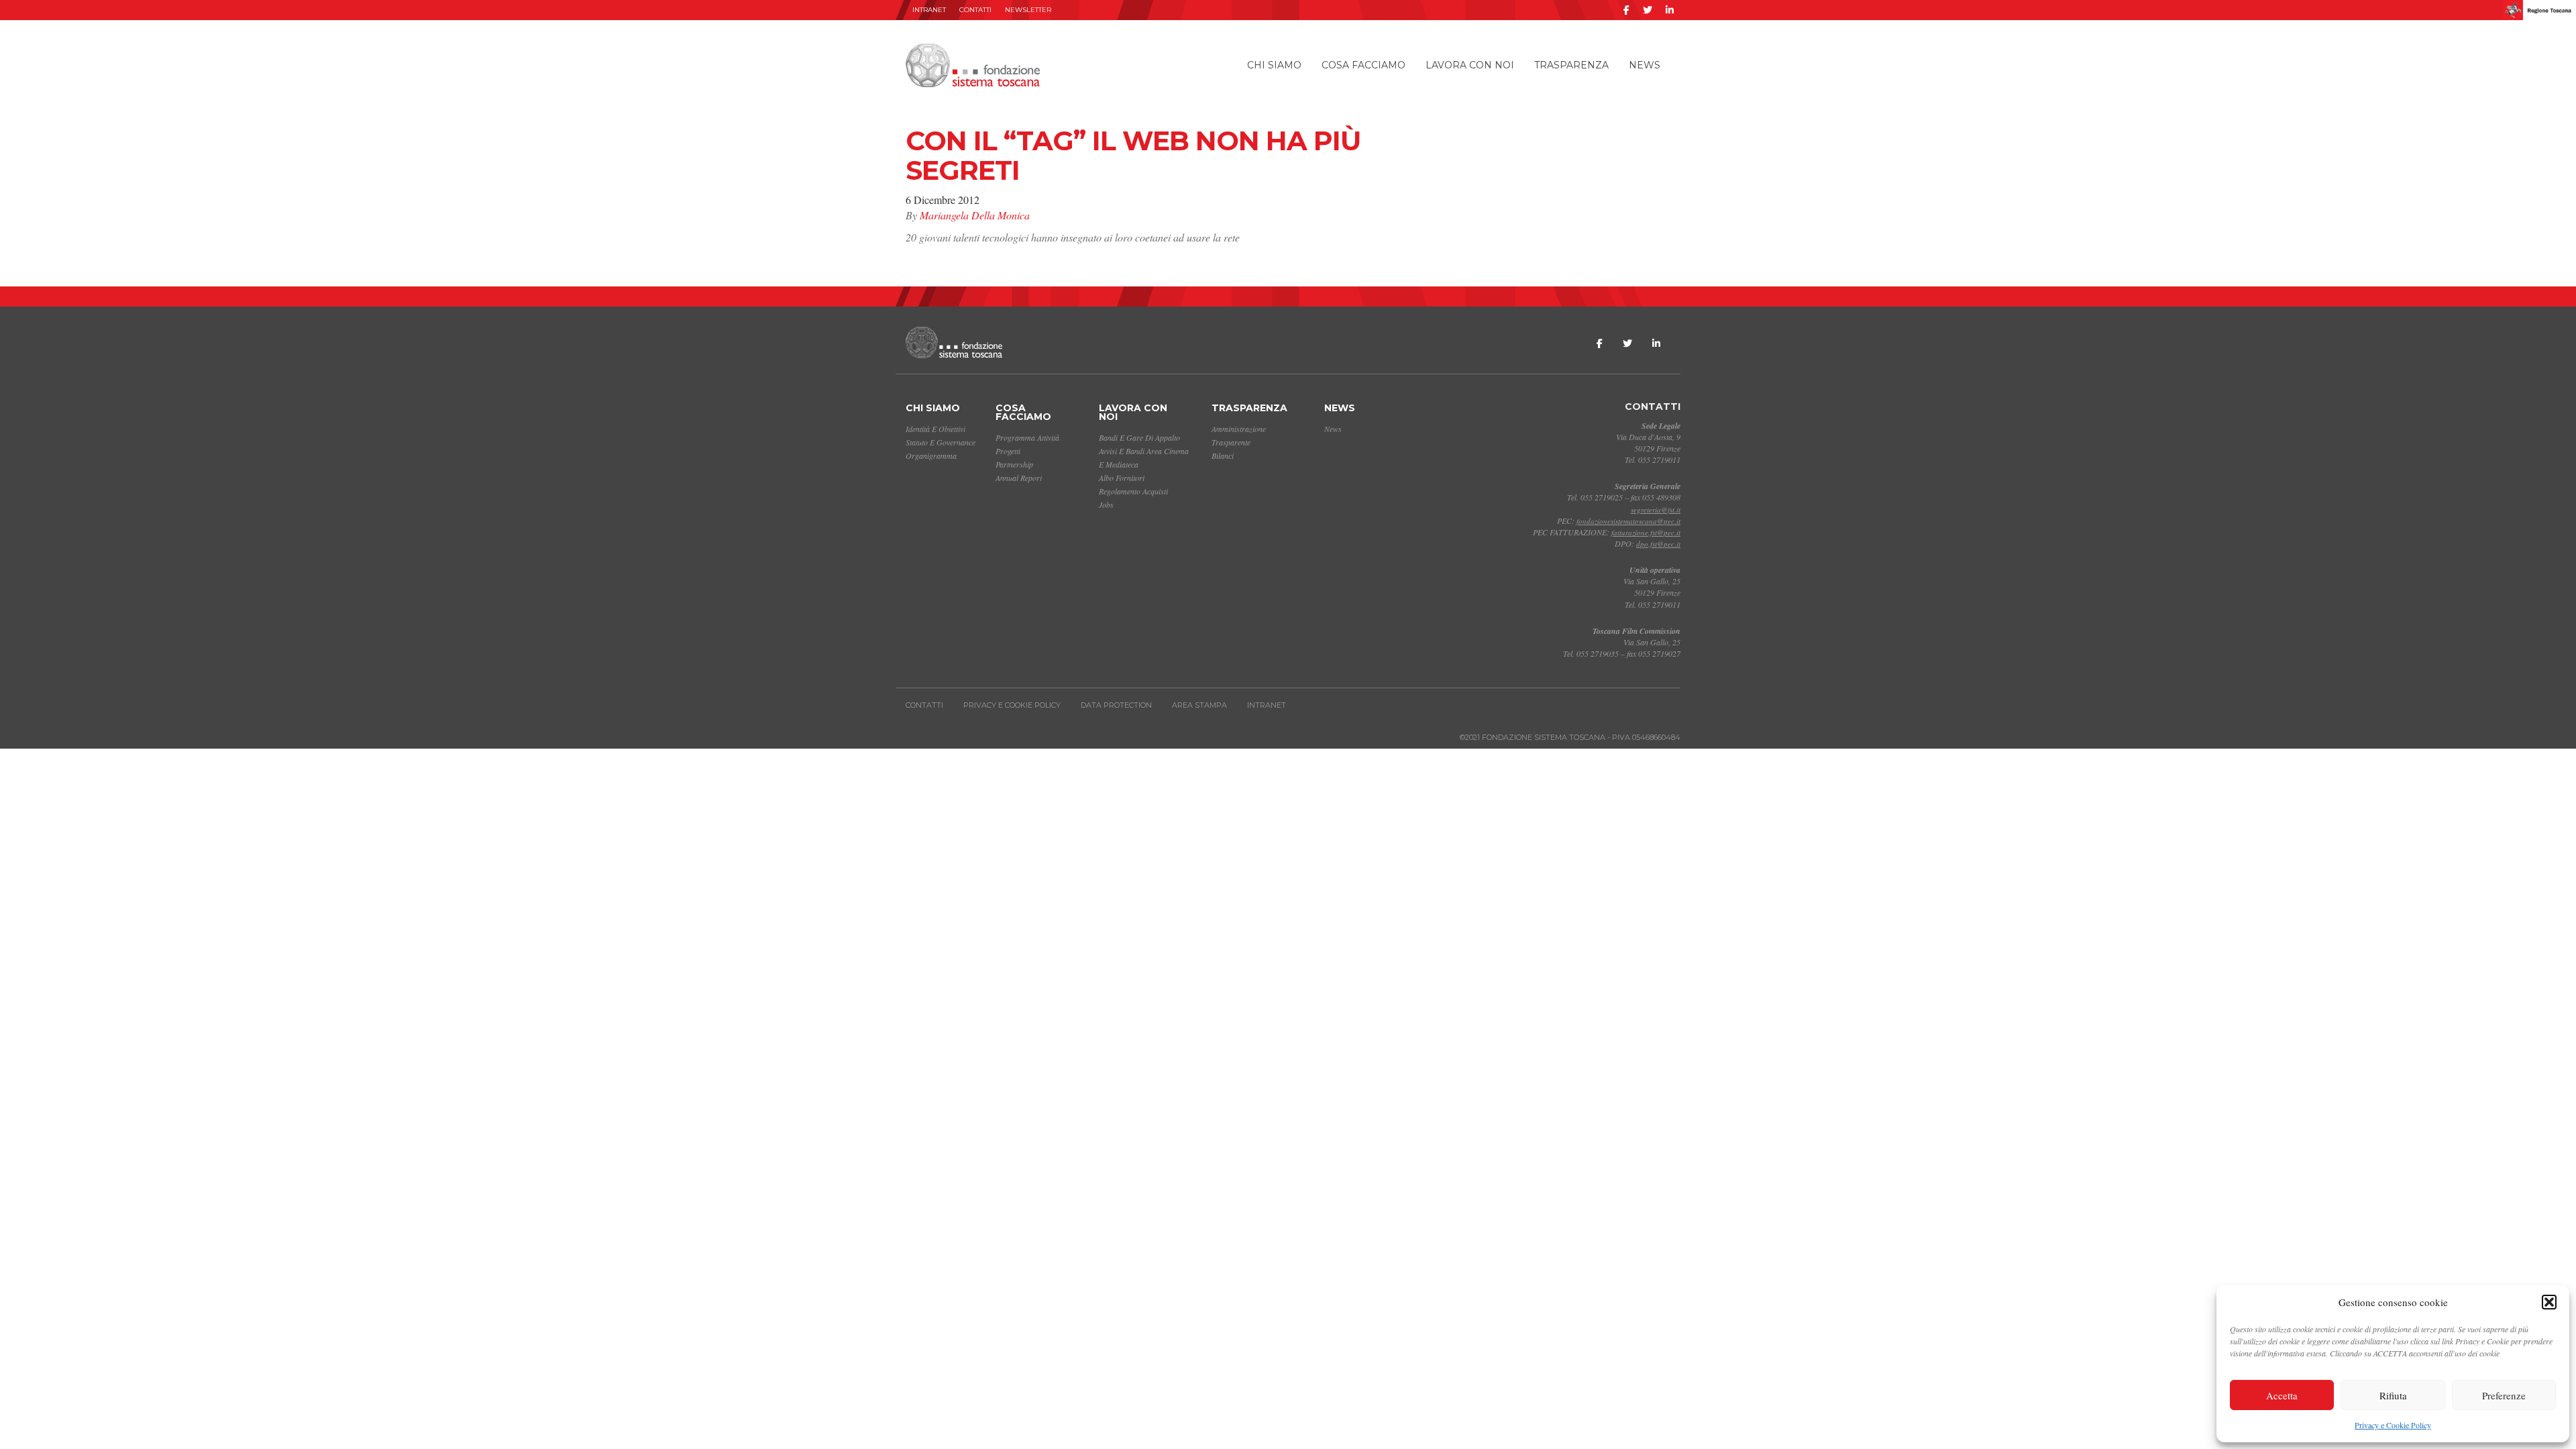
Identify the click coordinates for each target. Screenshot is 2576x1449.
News (1645, 65)
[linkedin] (1670, 10)
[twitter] (1648, 10)
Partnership (1014, 464)
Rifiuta (2393, 1395)
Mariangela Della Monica (975, 215)
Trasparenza (1571, 65)
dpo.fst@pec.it (1658, 544)
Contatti (975, 10)
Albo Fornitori (1122, 478)
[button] (2549, 1302)
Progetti (1008, 451)
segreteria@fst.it (1656, 509)
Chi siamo (1274, 65)
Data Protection (1116, 705)
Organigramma (931, 455)
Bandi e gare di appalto (1139, 437)
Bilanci (1223, 455)
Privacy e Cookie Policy (2393, 1425)
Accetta (2282, 1395)
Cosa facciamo (1363, 65)
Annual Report (1019, 478)
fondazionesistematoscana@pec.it (1628, 521)
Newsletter (1028, 10)
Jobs (1106, 504)
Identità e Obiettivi (935, 429)
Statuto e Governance (941, 442)
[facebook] (1626, 10)
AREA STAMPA (1199, 705)
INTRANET (929, 10)
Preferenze (2504, 1395)
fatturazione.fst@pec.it (1646, 532)
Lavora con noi (1470, 65)
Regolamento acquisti (1133, 491)
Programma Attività (1027, 437)
